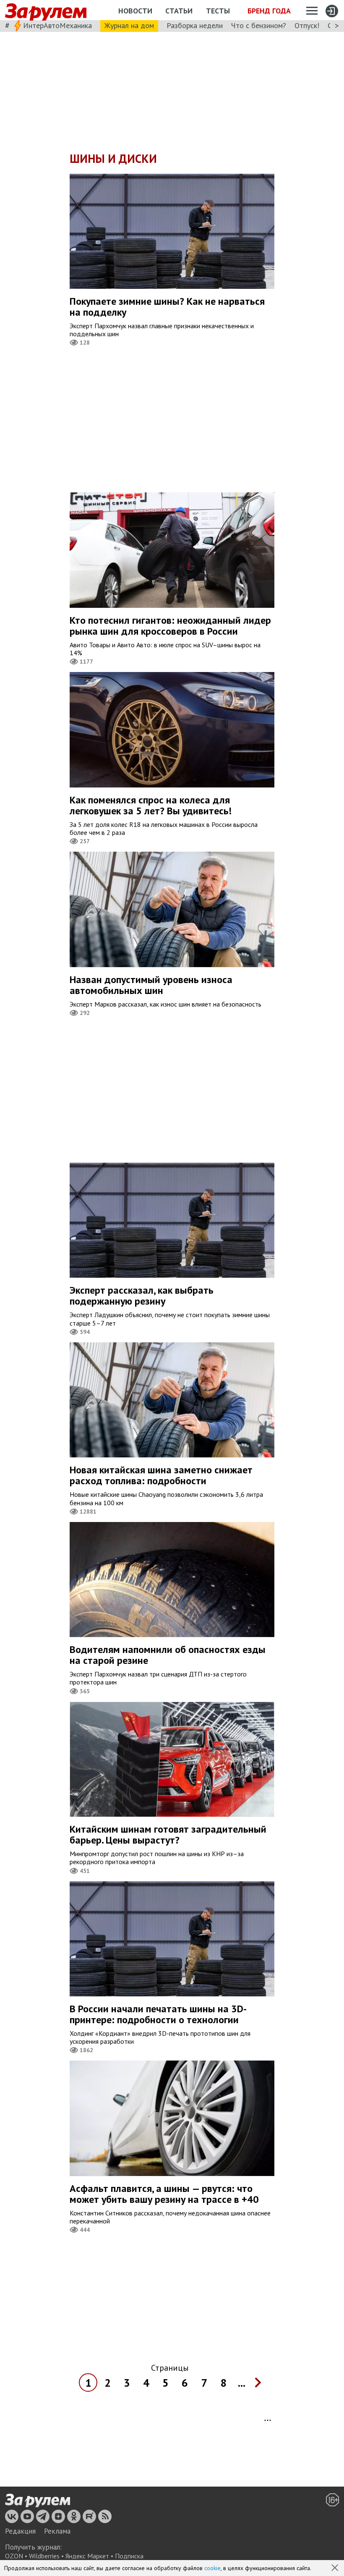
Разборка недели (195, 25)
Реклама (57, 2531)
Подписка (129, 2556)
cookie (212, 2568)
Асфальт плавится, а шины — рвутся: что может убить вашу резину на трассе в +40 (164, 2194)
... (242, 2383)
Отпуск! (307, 25)
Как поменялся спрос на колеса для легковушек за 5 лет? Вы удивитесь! (151, 805)
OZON (14, 2556)
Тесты (218, 11)
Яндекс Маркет (87, 2556)
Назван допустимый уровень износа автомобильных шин (151, 985)
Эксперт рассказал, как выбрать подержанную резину (142, 1296)
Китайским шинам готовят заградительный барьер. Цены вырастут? (168, 1835)
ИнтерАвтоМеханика (57, 25)
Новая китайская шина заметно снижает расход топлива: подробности (161, 1475)
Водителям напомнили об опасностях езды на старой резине (168, 1655)
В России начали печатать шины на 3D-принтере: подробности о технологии (158, 2014)
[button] (336, 2568)
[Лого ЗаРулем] (46, 10)
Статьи (179, 11)
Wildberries (44, 2556)
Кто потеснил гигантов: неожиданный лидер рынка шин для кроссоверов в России (170, 626)
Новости (135, 11)
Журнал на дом (129, 25)
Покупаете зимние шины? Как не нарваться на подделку (167, 307)
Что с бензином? (259, 25)
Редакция (20, 2531)
